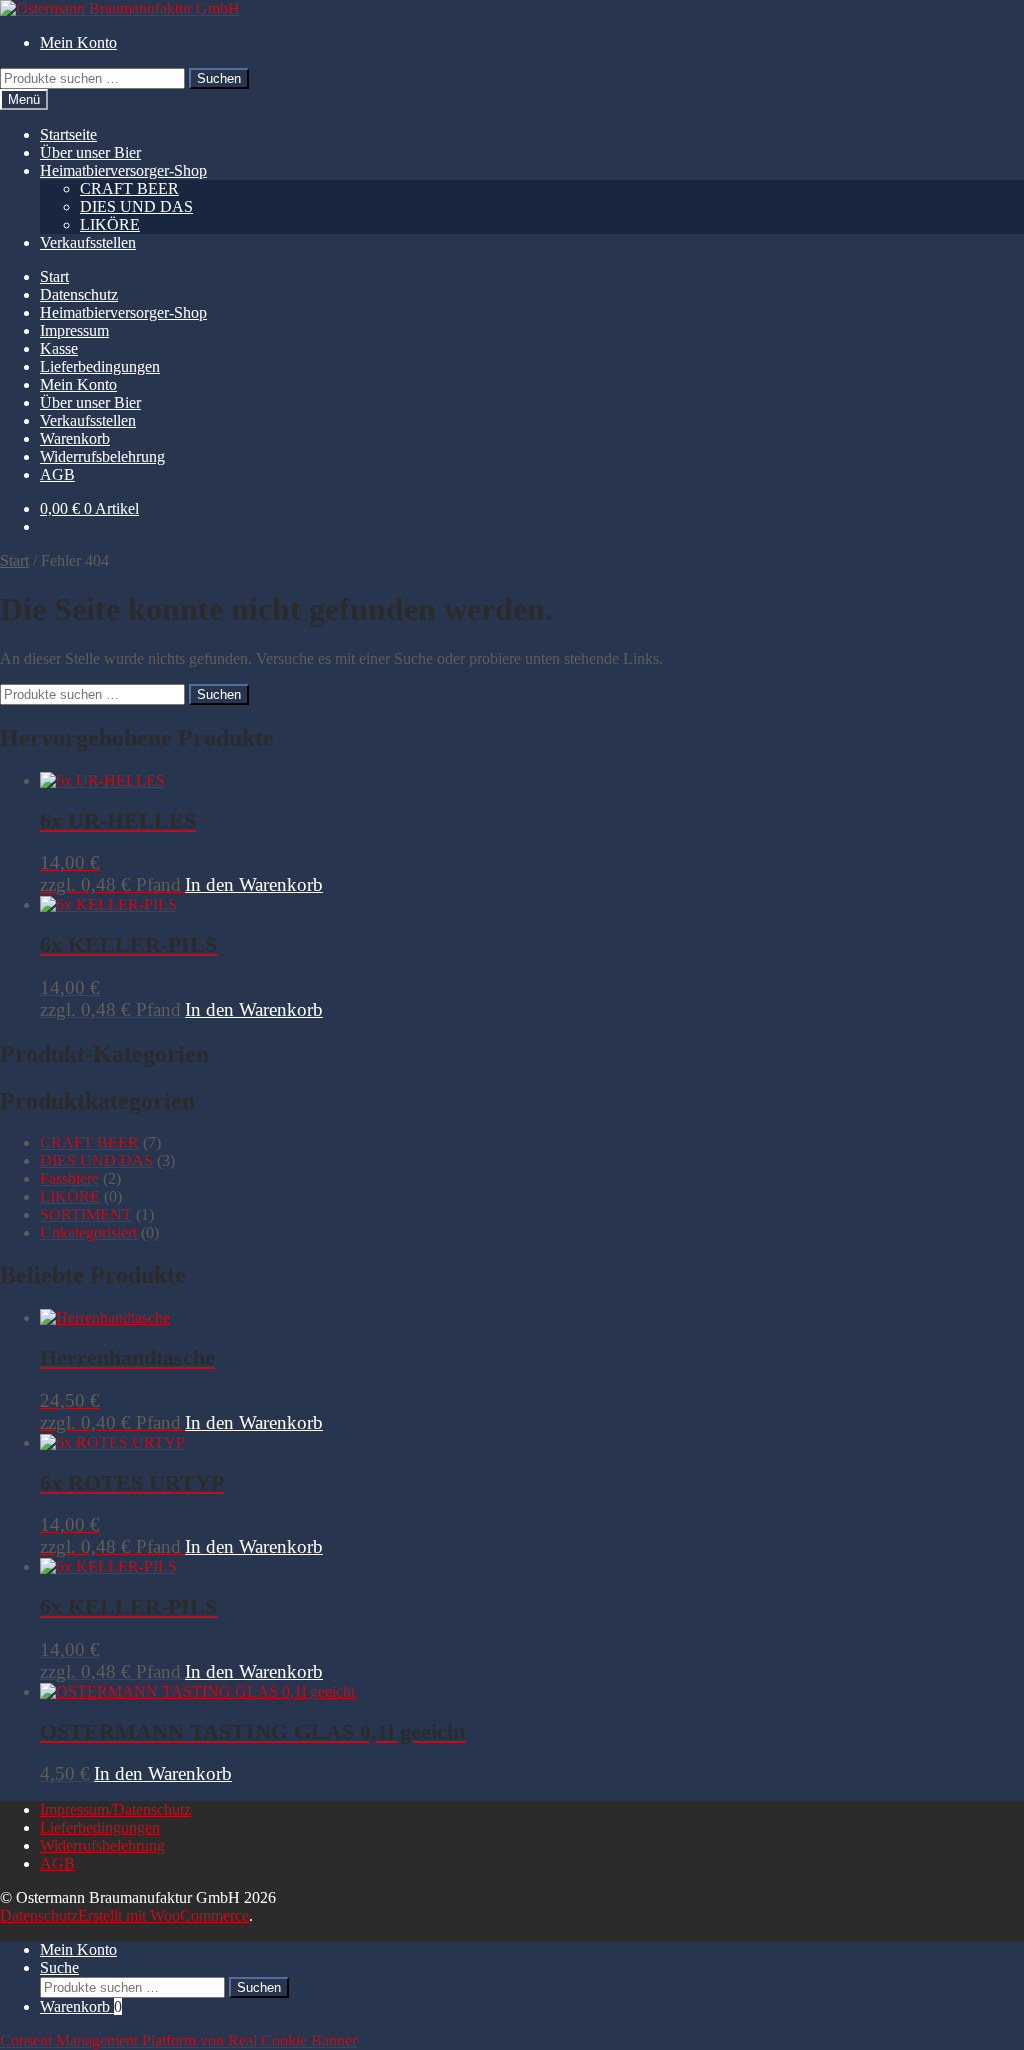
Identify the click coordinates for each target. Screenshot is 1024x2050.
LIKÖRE (110, 224)
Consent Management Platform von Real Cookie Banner (178, 2040)
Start (54, 276)
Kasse (59, 348)
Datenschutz (79, 294)
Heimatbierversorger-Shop (123, 170)
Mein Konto (78, 42)
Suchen (219, 78)
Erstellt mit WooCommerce (163, 1915)
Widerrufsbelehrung (102, 456)
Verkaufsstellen (88, 242)
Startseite (68, 134)
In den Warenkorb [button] (254, 884)
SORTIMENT (86, 1214)
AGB (57, 474)
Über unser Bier (90, 152)
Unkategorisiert (88, 1232)
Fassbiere (69, 1178)
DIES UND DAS (136, 206)
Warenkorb (75, 438)
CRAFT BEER (129, 188)
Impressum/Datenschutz (115, 1809)
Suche (59, 1967)
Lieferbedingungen (100, 366)
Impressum (74, 330)
